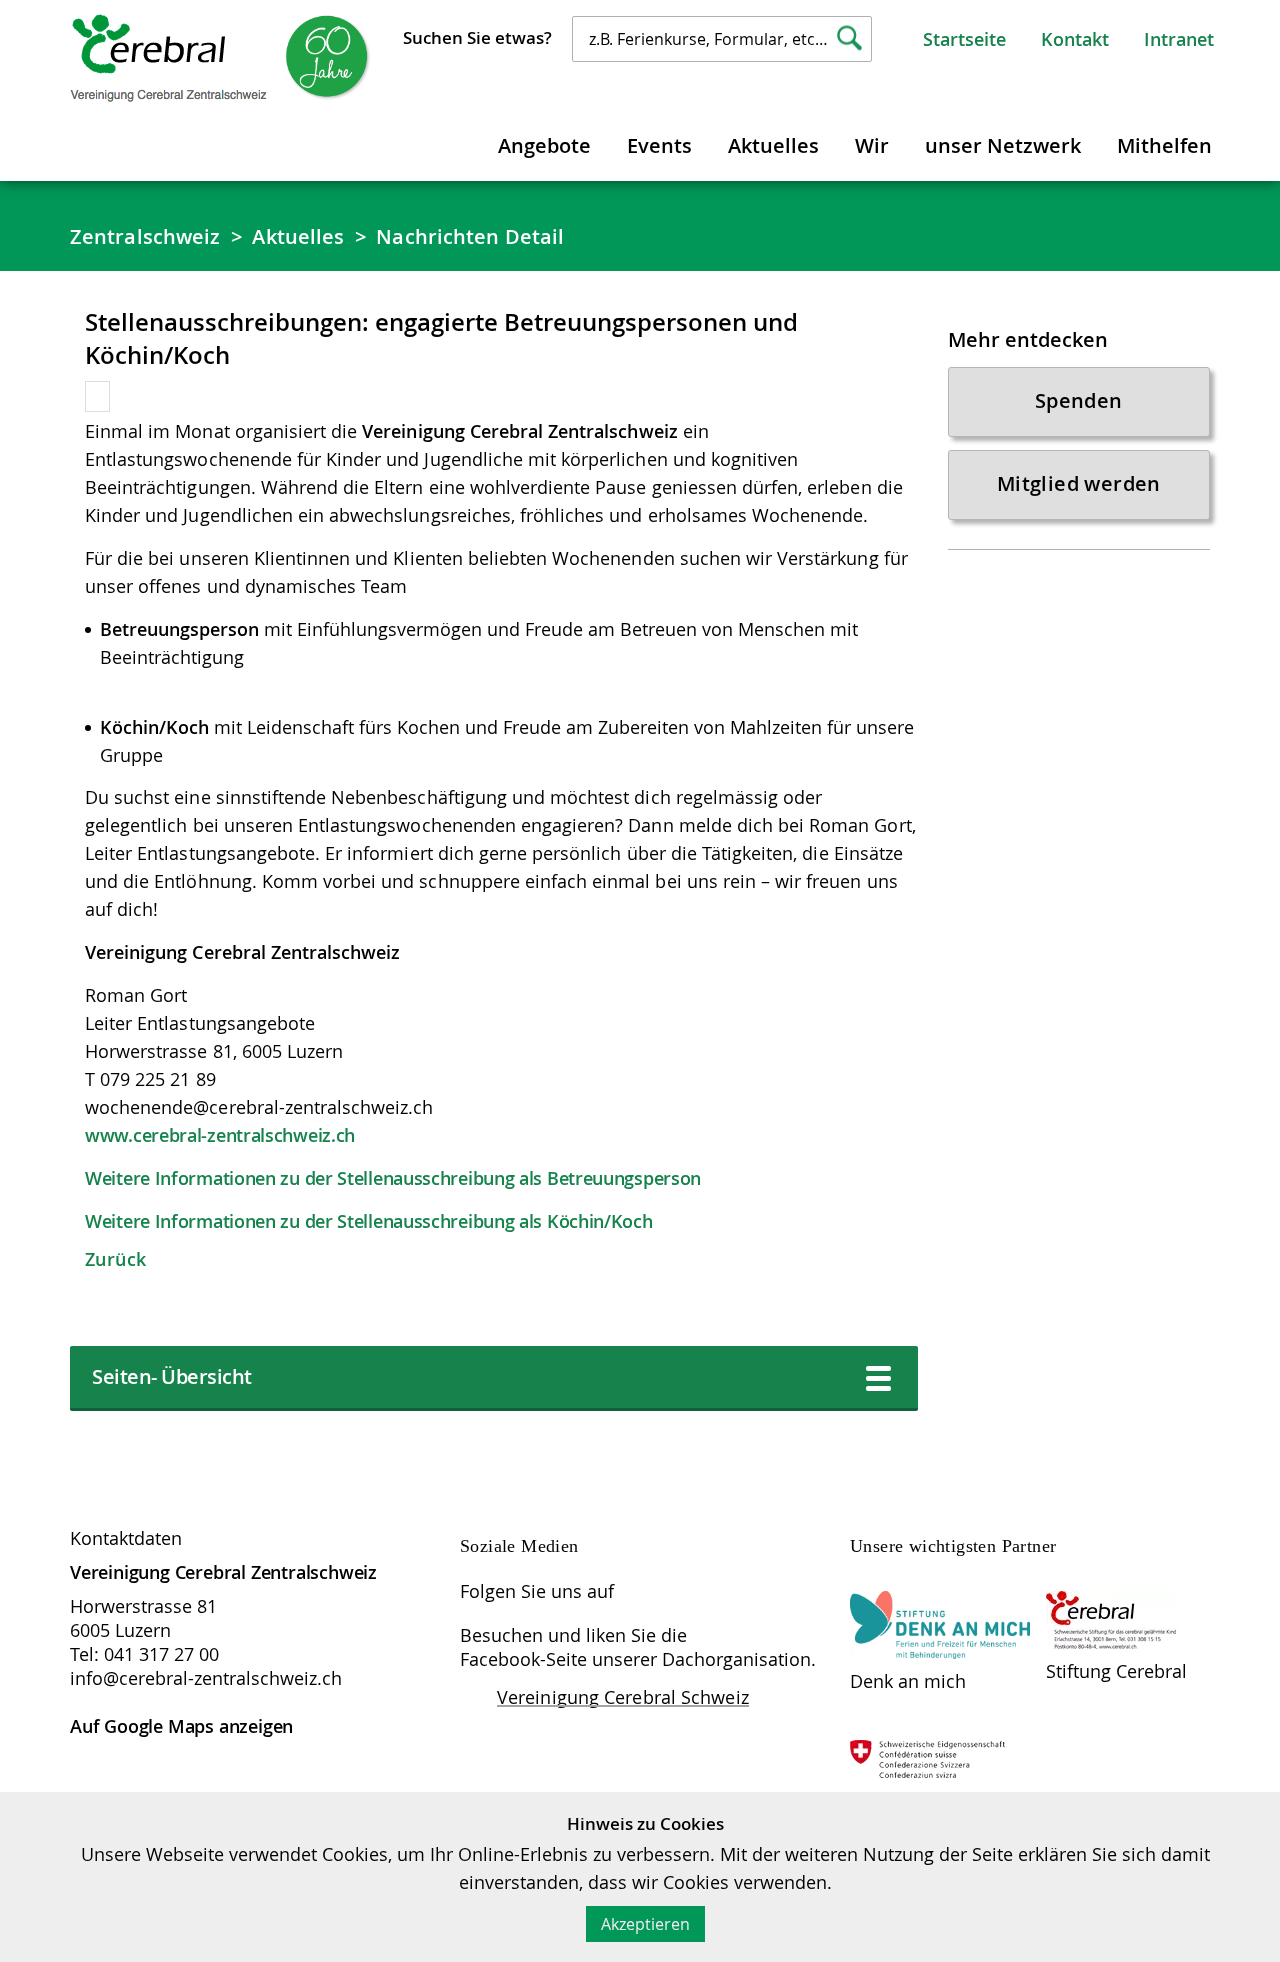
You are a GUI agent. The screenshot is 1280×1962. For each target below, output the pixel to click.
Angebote (544, 145)
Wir (872, 145)
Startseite (964, 39)
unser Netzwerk (1003, 145)
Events (659, 145)
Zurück (115, 1259)
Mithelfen (1164, 145)
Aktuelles (773, 145)
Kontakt (1075, 39)
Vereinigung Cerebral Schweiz (623, 1697)
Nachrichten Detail (470, 236)
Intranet (1179, 39)
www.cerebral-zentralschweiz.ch (220, 1135)
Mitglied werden (1079, 483)
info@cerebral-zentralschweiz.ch (206, 1678)
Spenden (1079, 400)
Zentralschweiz (145, 236)
